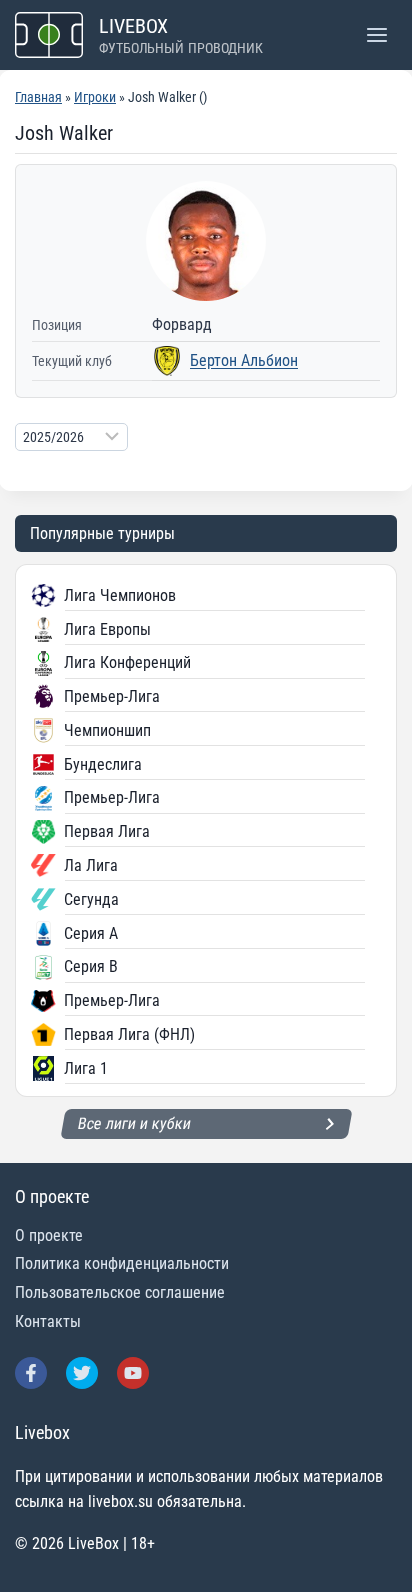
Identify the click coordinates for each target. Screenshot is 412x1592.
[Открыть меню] (376, 34)
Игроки (95, 97)
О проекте (49, 1235)
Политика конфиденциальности (122, 1263)
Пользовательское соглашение (120, 1292)
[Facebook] (31, 1373)
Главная (38, 97)
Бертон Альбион (244, 360)
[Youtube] (133, 1373)
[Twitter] (82, 1373)
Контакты (48, 1321)
